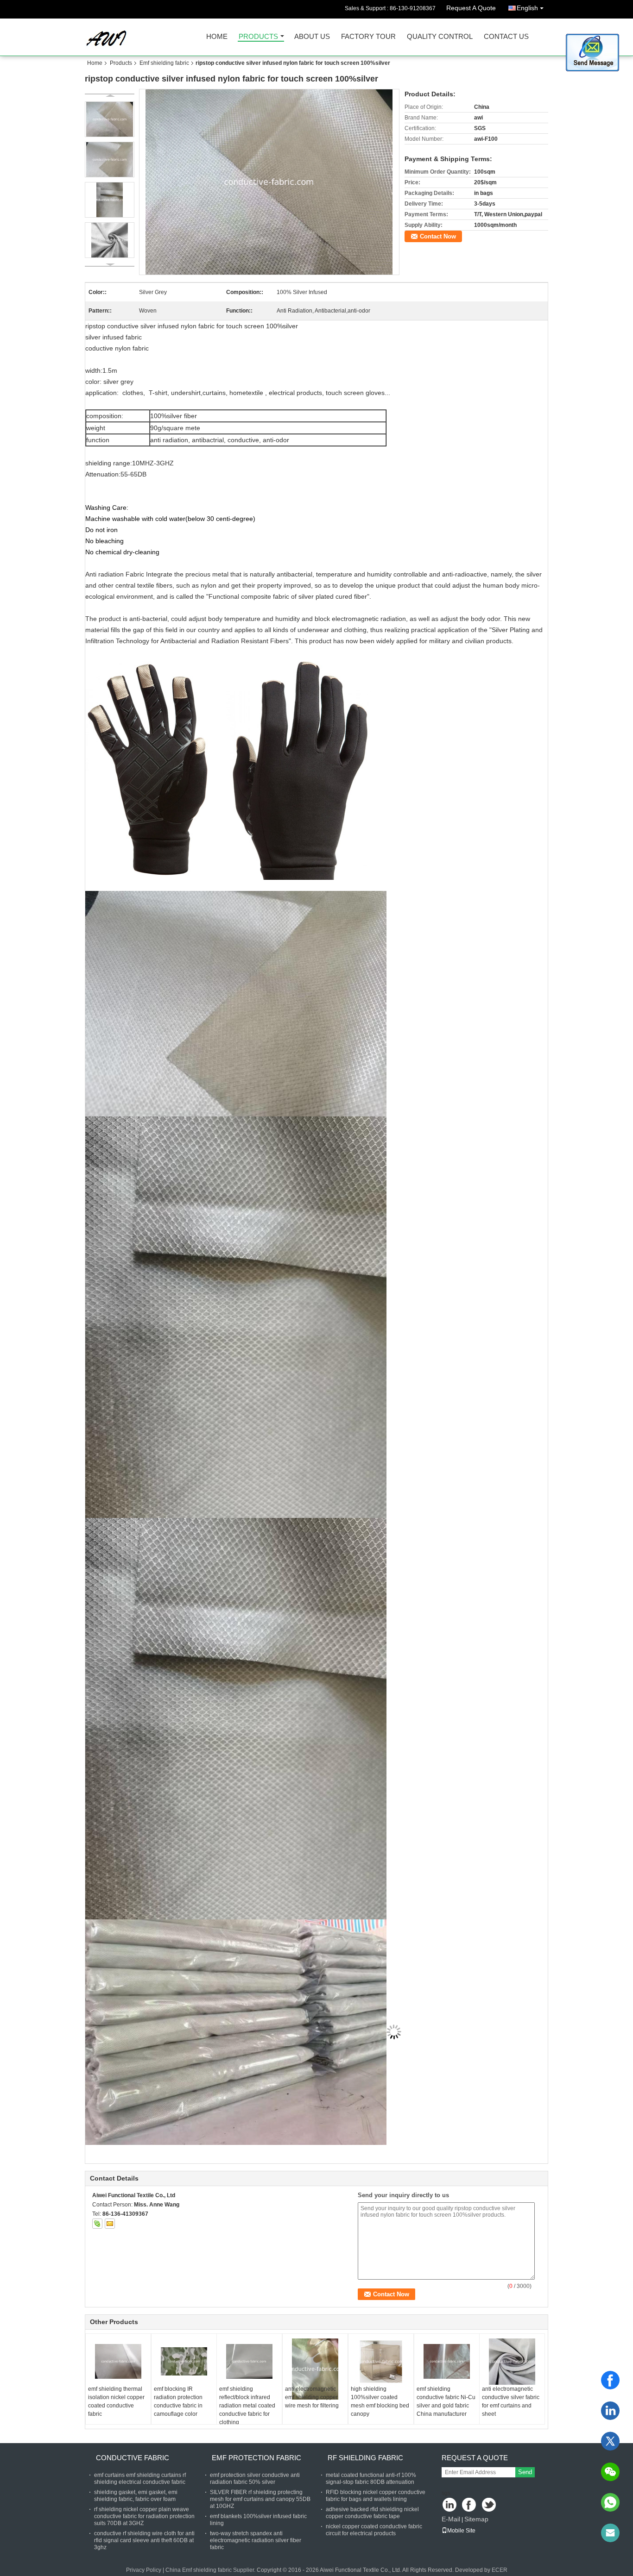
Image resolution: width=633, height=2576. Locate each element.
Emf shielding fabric (164, 63)
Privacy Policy (144, 2570)
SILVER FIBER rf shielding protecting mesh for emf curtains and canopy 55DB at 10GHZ (260, 2499)
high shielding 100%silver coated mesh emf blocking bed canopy (380, 2401)
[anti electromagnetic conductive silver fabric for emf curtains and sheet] (512, 2362)
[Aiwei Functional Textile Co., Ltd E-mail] (110, 2224)
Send (525, 2472)
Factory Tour (368, 37)
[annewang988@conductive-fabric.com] (610, 2533)
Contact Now (438, 236)
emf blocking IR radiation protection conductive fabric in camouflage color (178, 2401)
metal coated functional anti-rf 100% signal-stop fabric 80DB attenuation (371, 2479)
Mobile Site (461, 2531)
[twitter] (610, 2441)
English (527, 8)
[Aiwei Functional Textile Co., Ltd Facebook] (470, 2505)
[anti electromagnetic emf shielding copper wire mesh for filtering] (315, 2369)
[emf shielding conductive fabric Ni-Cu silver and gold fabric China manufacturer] (447, 2362)
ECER (500, 2570)
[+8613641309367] (610, 2502)
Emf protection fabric (256, 2458)
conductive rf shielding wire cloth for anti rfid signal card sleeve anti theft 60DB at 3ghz (144, 2540)
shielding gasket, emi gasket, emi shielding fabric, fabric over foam (136, 2496)
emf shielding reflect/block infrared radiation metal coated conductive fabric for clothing (247, 2406)
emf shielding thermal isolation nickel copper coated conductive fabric (116, 2401)
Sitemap (476, 2519)
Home (217, 37)
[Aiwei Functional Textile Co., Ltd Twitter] (490, 2505)
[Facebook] (610, 2380)
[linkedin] (610, 2411)
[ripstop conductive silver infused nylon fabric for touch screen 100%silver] (269, 182)
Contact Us (506, 37)
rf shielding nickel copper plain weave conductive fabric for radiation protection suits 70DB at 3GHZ (144, 2516)
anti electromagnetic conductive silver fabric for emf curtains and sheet (511, 2401)
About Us (312, 37)
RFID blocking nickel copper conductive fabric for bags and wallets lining (376, 2496)
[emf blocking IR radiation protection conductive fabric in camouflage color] (184, 2362)
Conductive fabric (133, 2458)
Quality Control (440, 37)
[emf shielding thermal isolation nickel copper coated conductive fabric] (118, 2362)
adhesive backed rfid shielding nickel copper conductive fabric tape (372, 2513)
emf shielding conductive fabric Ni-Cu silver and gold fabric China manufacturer (446, 2401)
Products (258, 37)
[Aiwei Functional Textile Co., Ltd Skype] (97, 2224)
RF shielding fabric (365, 2458)
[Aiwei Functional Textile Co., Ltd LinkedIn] (450, 2505)
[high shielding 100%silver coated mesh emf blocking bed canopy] (381, 2362)
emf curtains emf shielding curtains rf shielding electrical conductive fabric (140, 2479)
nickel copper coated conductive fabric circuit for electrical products (374, 2530)
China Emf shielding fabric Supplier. (211, 2570)
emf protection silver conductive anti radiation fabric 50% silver (255, 2479)
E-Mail (451, 2519)
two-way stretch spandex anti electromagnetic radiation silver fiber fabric (256, 2540)
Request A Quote (471, 8)
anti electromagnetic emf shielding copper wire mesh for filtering (312, 2397)
